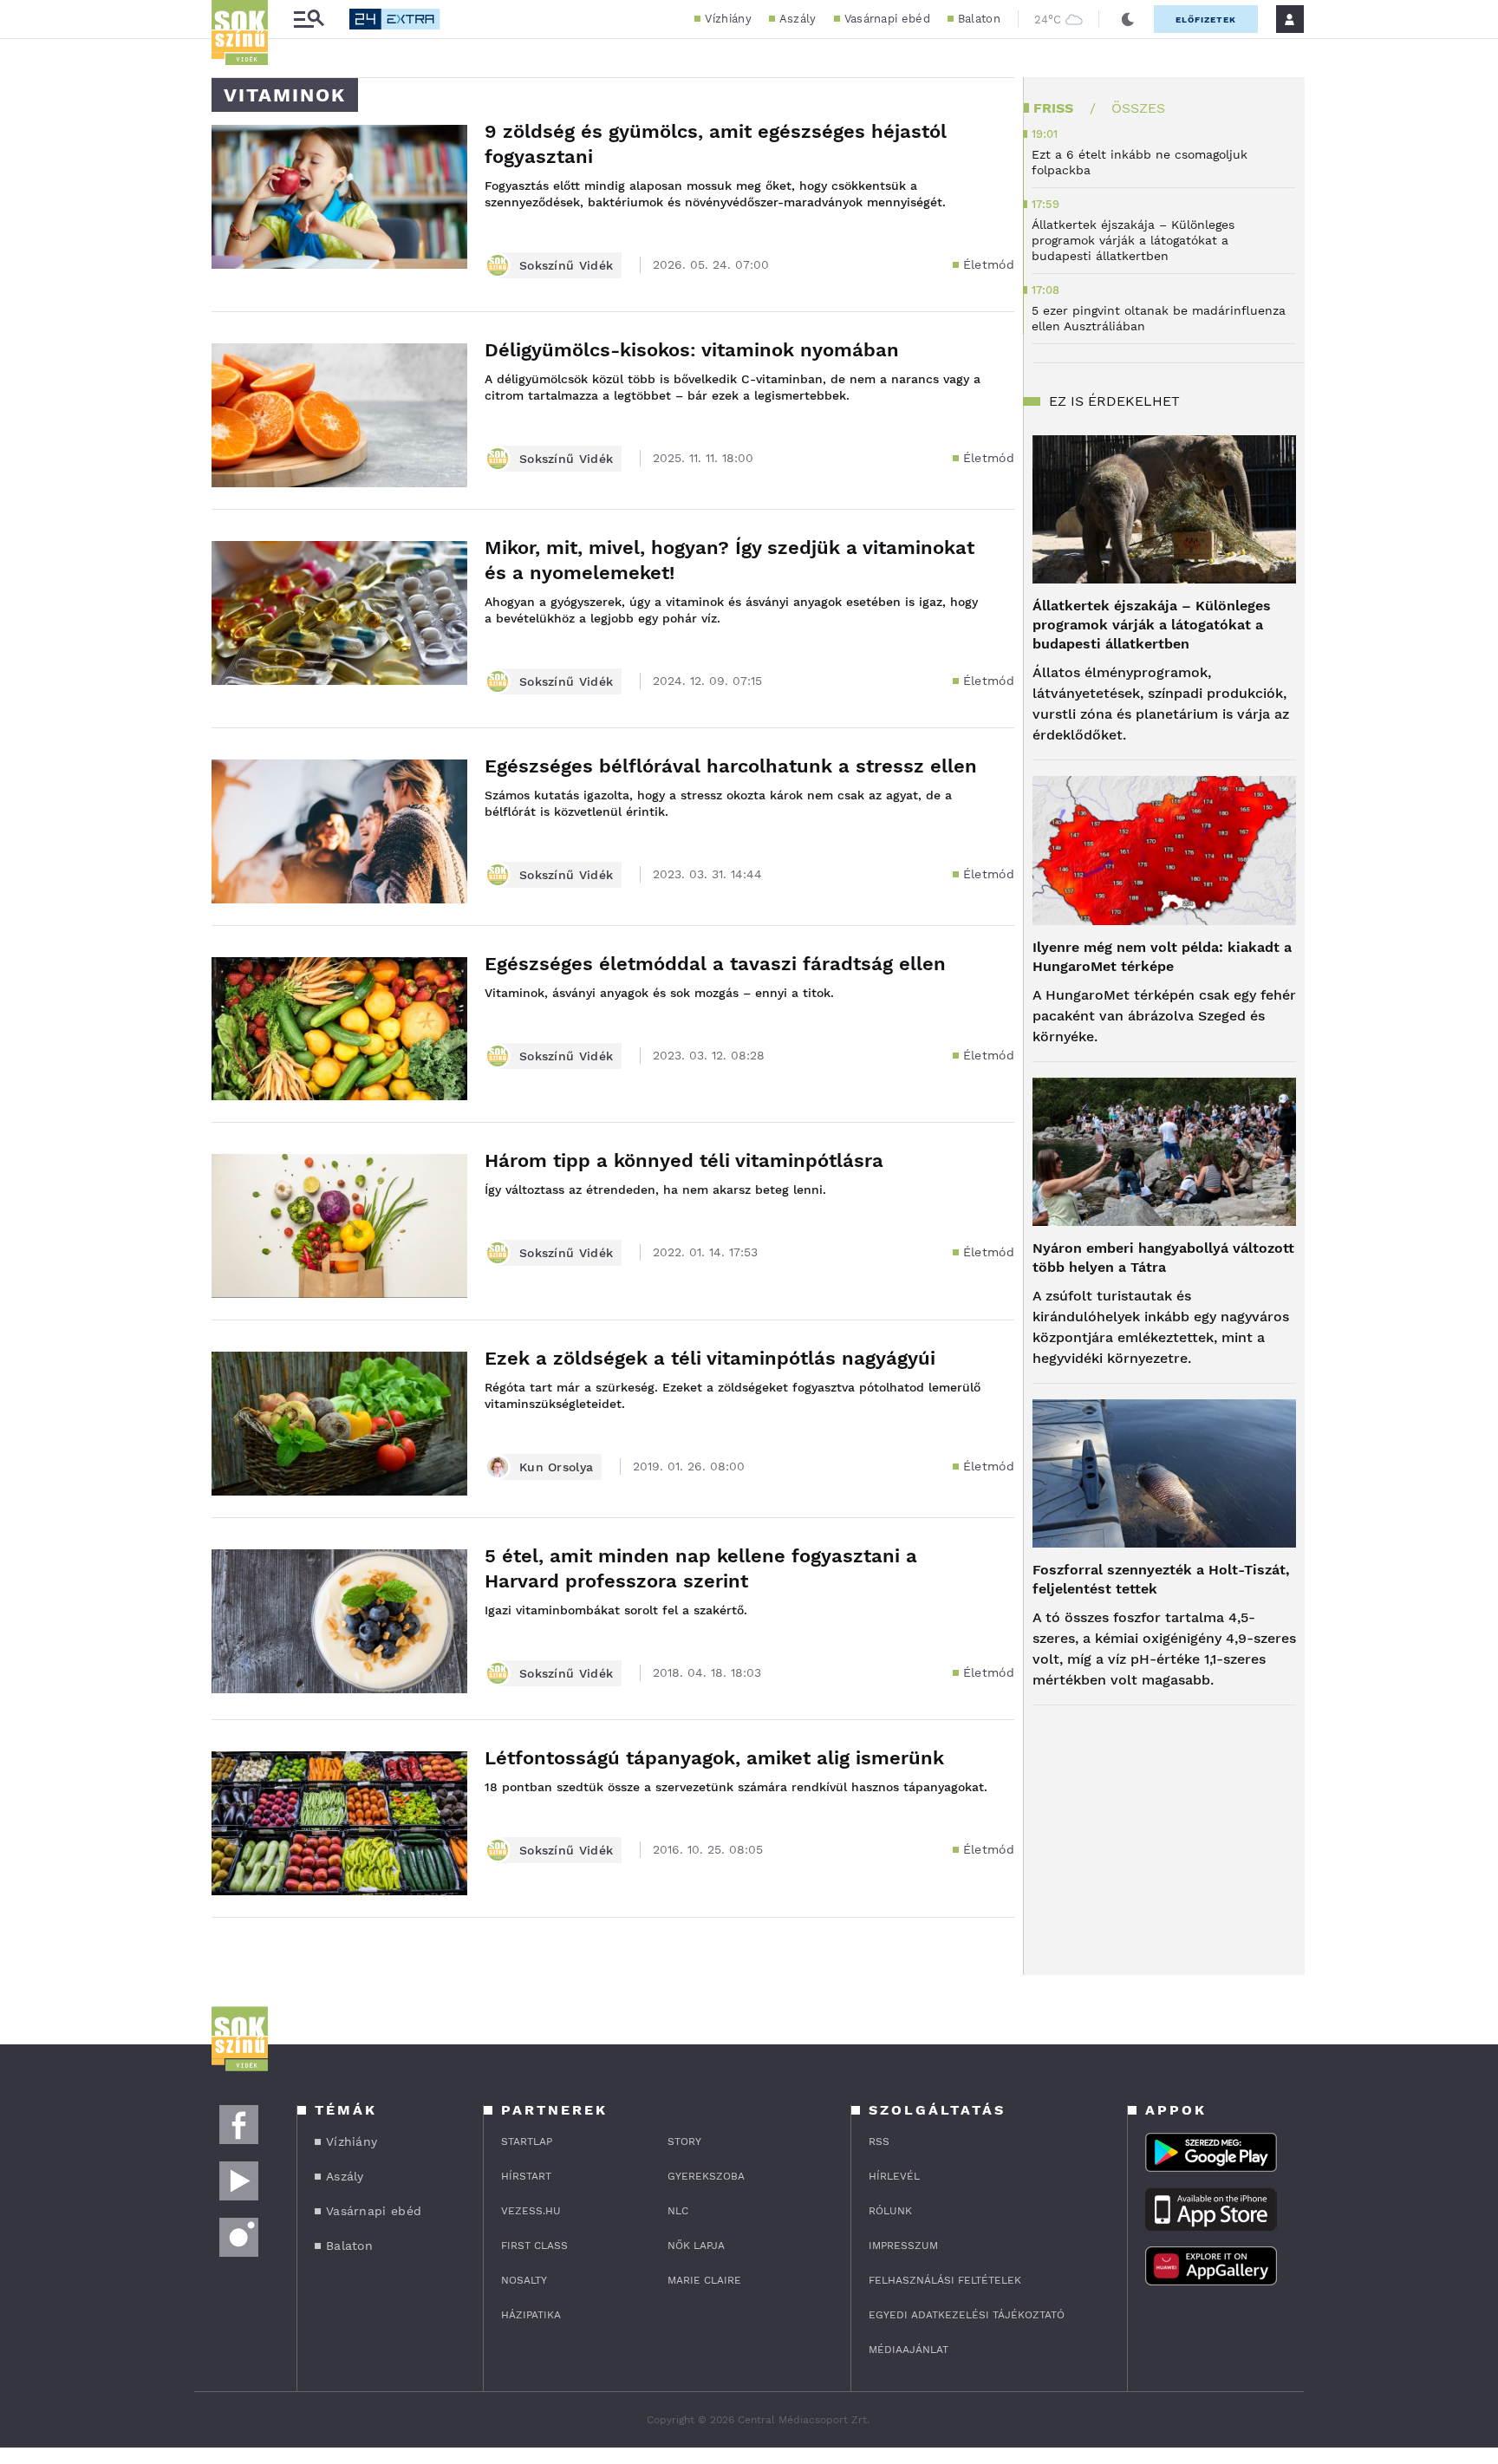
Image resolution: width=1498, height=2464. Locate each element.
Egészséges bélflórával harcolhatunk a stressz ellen (731, 766)
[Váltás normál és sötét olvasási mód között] (1128, 19)
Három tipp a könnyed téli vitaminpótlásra (684, 1160)
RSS (879, 2141)
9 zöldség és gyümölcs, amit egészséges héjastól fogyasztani (716, 144)
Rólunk (890, 2211)
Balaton (979, 19)
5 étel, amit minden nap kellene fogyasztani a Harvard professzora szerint (701, 1568)
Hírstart (526, 2176)
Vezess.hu (531, 2211)
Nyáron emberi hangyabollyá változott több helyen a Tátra (1163, 1258)
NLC (678, 2211)
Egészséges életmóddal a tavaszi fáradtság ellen (715, 964)
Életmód (989, 264)
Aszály (798, 19)
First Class (534, 2246)
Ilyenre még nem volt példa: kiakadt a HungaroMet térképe (1162, 957)
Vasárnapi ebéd (887, 19)
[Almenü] (309, 20)
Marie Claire (704, 2280)
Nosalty (524, 2280)
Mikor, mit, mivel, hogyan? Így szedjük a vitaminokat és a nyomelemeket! (729, 560)
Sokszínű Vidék (566, 265)
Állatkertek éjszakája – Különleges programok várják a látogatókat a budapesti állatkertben (1152, 625)
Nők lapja (696, 2246)
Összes (1138, 108)
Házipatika (531, 2315)
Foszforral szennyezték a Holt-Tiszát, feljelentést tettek (1161, 1579)
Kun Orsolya (556, 1467)
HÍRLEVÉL (894, 2176)
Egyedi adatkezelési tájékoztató (967, 2315)
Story (684, 2141)
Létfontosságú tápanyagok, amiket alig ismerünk (714, 1758)
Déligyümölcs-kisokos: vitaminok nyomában (692, 350)
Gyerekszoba (706, 2176)
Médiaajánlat (909, 2350)
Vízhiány (728, 19)
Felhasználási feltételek (945, 2280)
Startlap (527, 2141)
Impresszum (903, 2246)
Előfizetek (1206, 20)
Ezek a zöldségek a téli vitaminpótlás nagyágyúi (710, 1358)
